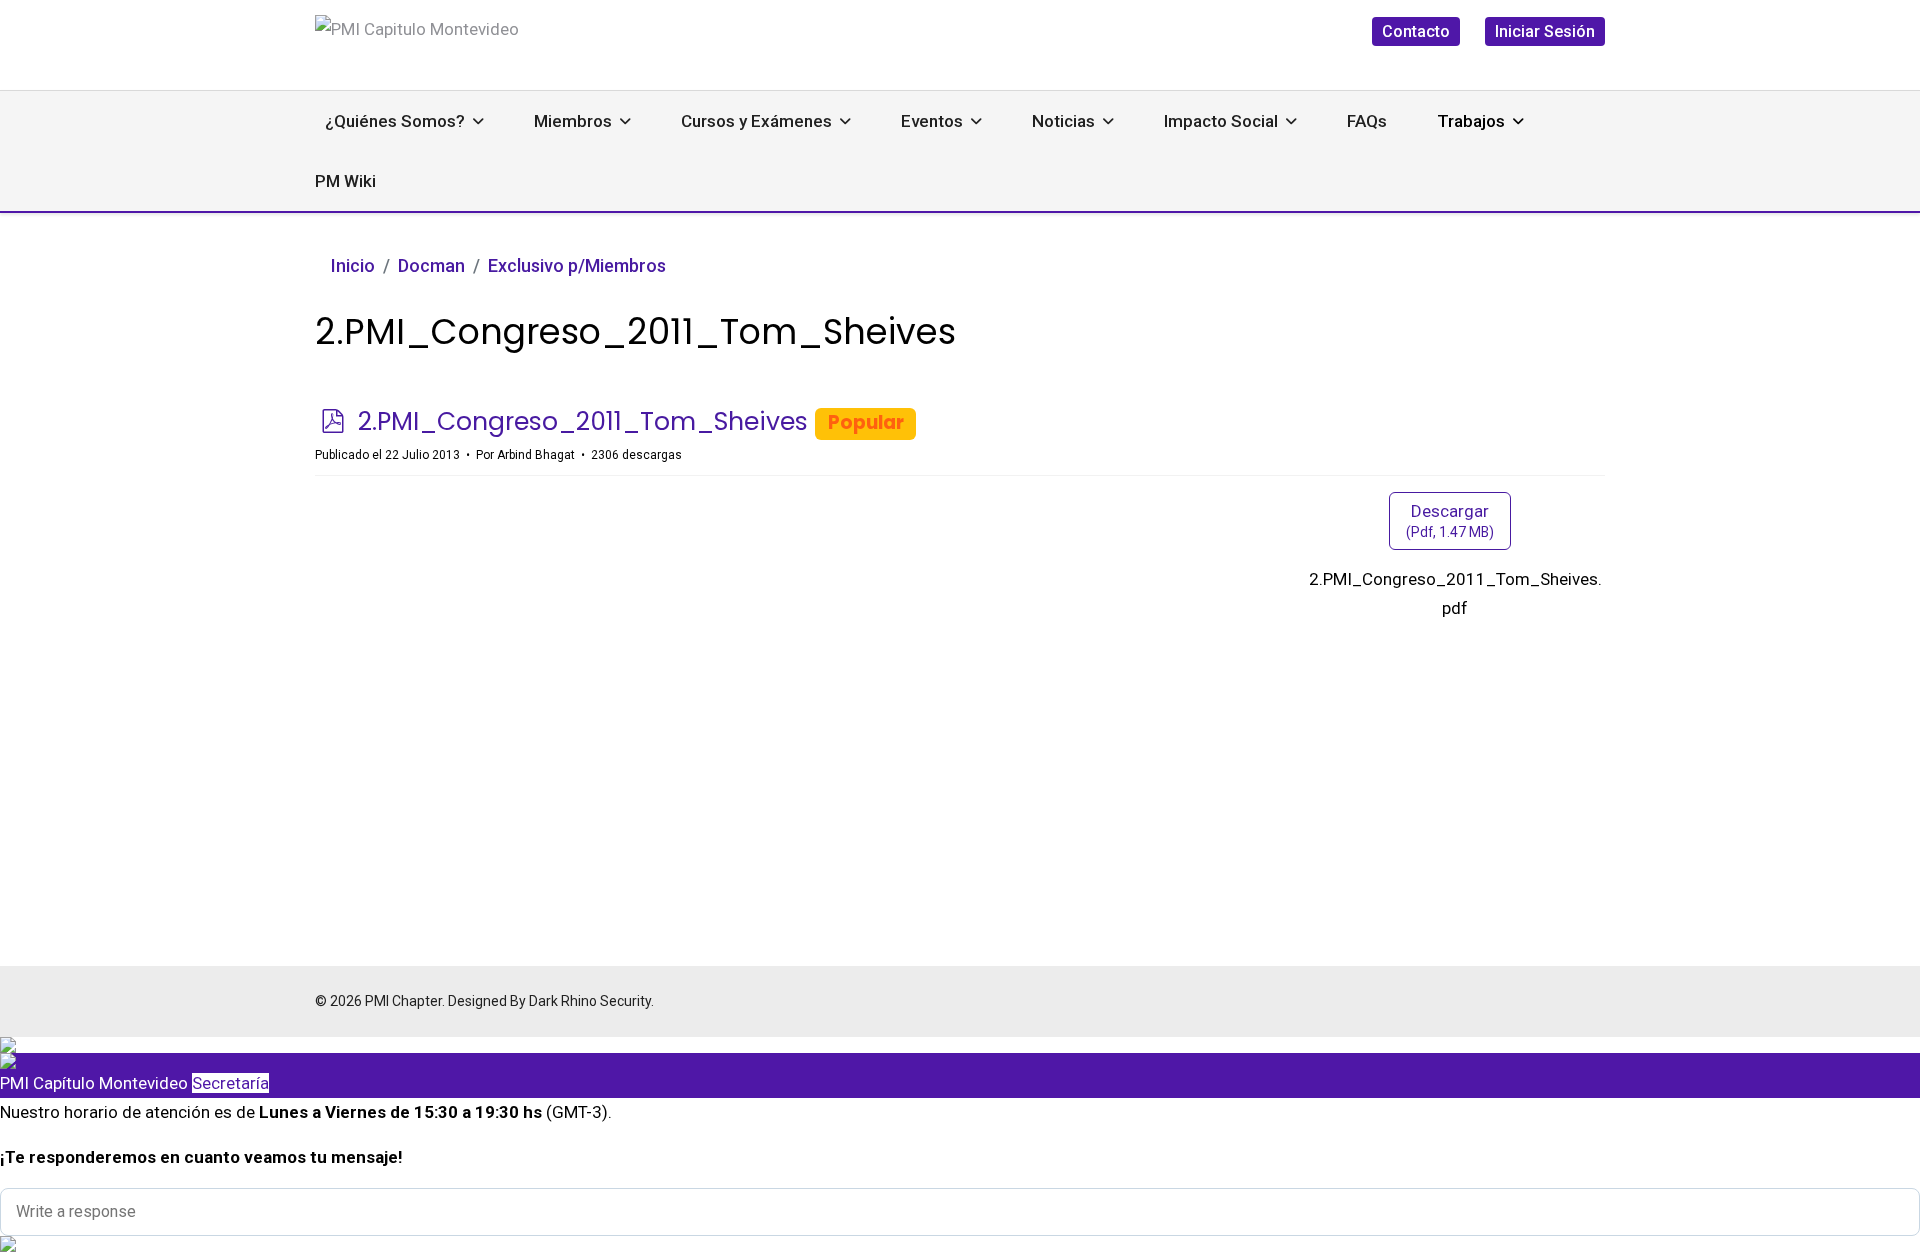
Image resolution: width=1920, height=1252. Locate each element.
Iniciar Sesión (1545, 31)
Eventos (932, 121)
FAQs (1367, 121)
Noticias (1063, 121)
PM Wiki (345, 181)
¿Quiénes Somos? (395, 121)
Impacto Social (1221, 121)
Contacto (1416, 31)
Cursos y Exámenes (756, 121)
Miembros (573, 121)
